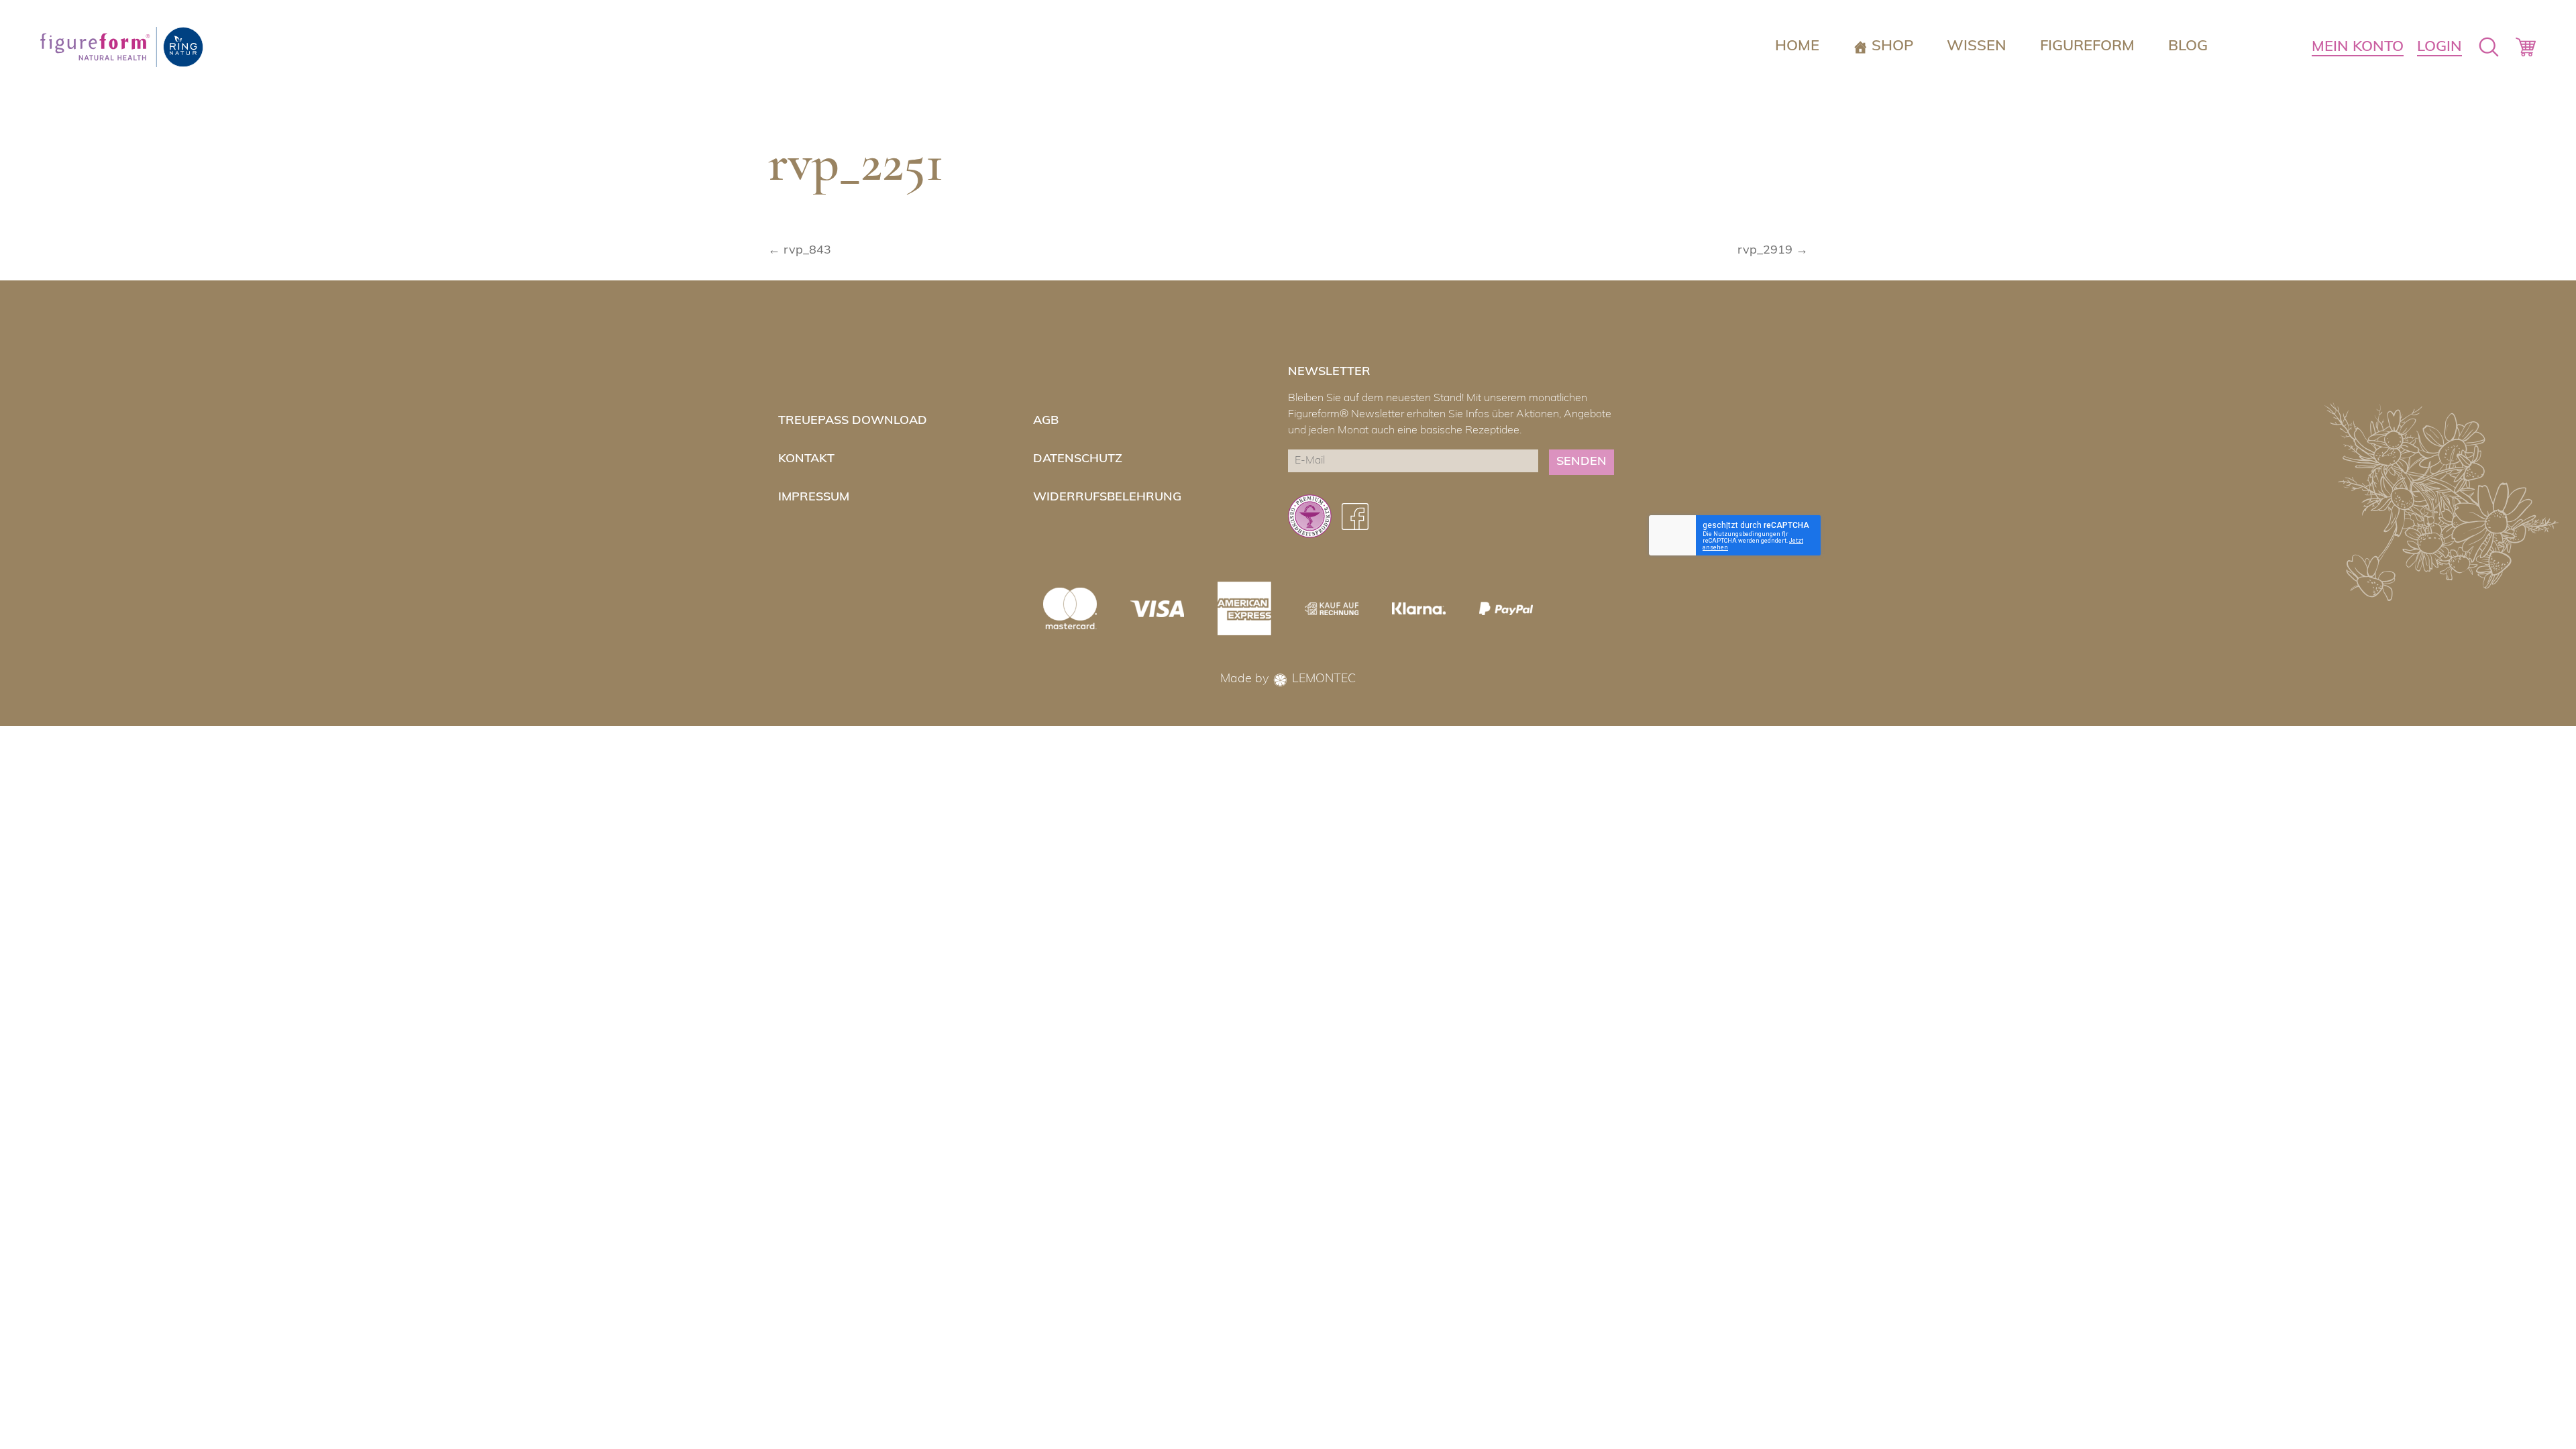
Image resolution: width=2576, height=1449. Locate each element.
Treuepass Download (853, 421)
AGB (1046, 421)
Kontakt (806, 460)
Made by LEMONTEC (1288, 680)
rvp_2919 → (1773, 251)
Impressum (814, 498)
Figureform (2087, 47)
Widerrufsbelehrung (1107, 498)
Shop (1892, 47)
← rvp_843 (800, 251)
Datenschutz (1078, 460)
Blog (2188, 47)
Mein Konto (2358, 47)
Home (1797, 47)
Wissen (1977, 47)
